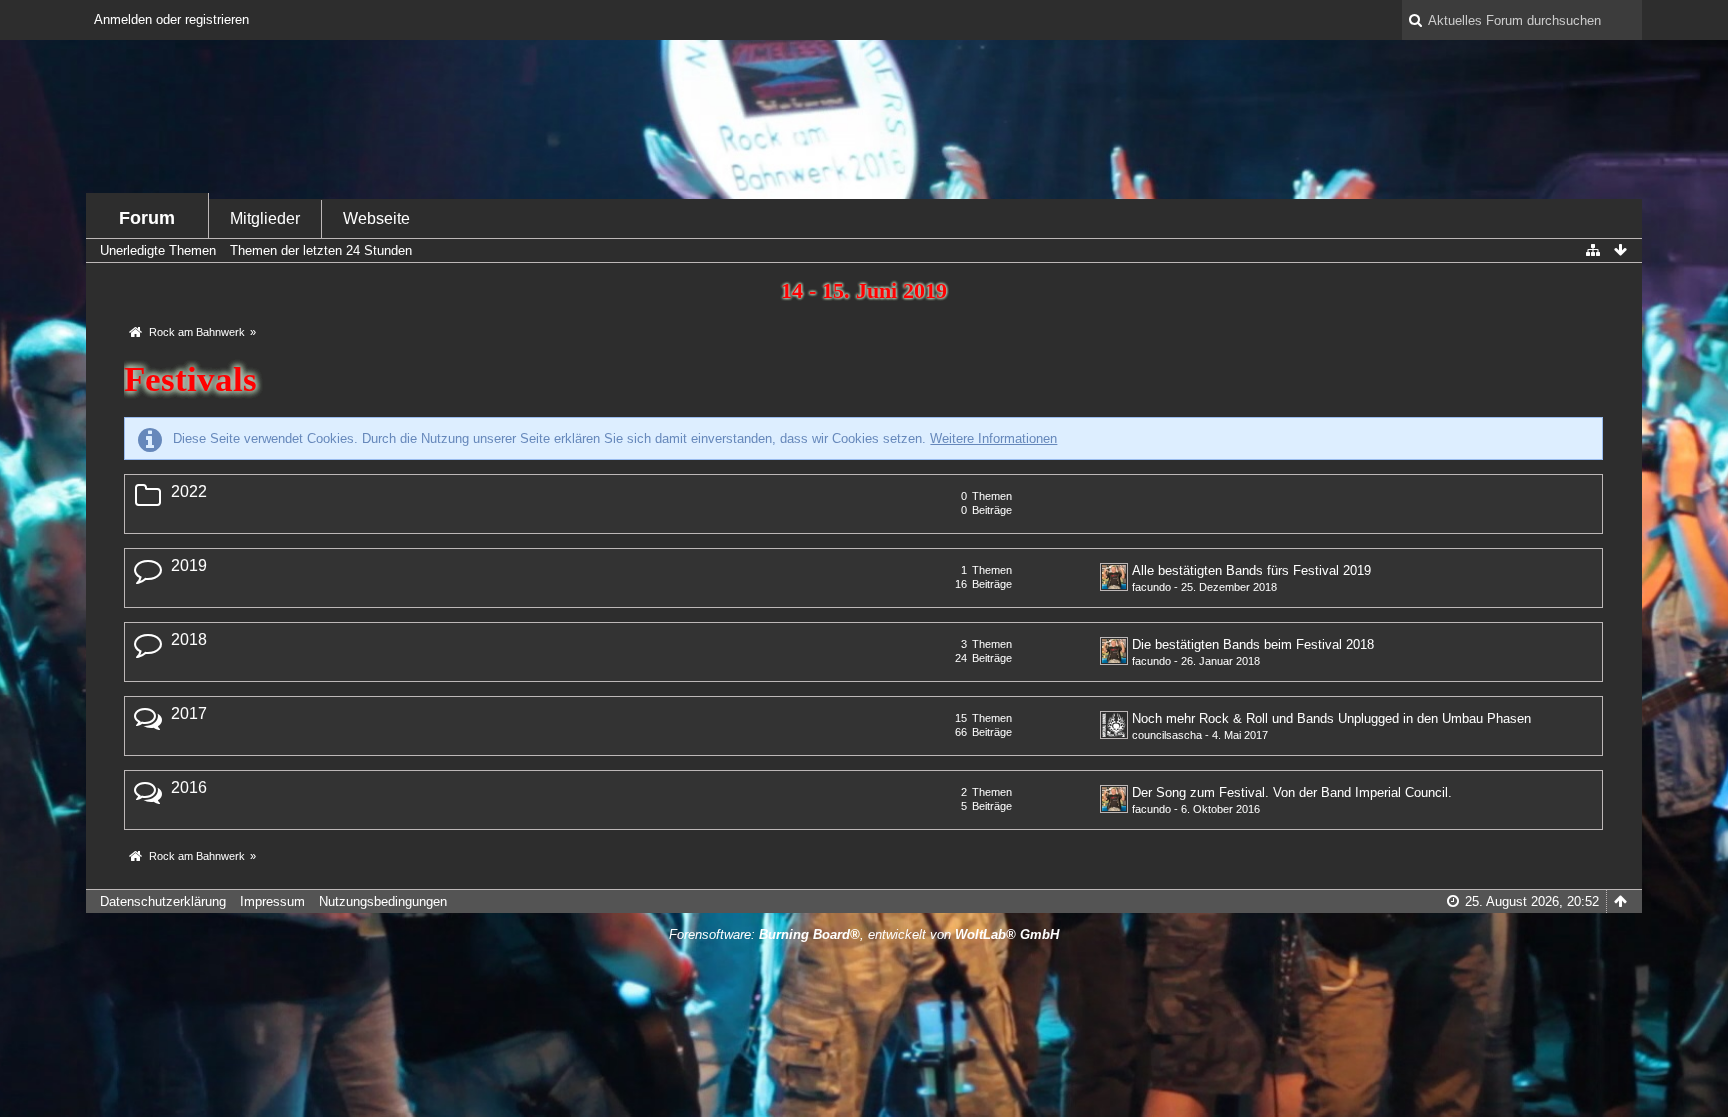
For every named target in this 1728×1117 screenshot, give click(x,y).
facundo (1151, 587)
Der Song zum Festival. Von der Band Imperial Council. (1292, 792)
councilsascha (1167, 735)
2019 (189, 565)
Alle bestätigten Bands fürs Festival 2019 (1251, 570)
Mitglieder (265, 218)
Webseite (376, 218)
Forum (147, 218)
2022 (189, 491)
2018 (189, 639)
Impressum (272, 901)
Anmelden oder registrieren (171, 19)
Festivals (190, 379)
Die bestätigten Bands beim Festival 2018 (1253, 644)
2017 (189, 713)
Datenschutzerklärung (163, 901)
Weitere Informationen (993, 438)
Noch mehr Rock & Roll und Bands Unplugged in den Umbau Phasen (1331, 718)
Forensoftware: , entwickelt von (864, 934)
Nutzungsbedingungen (383, 901)
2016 (189, 787)
